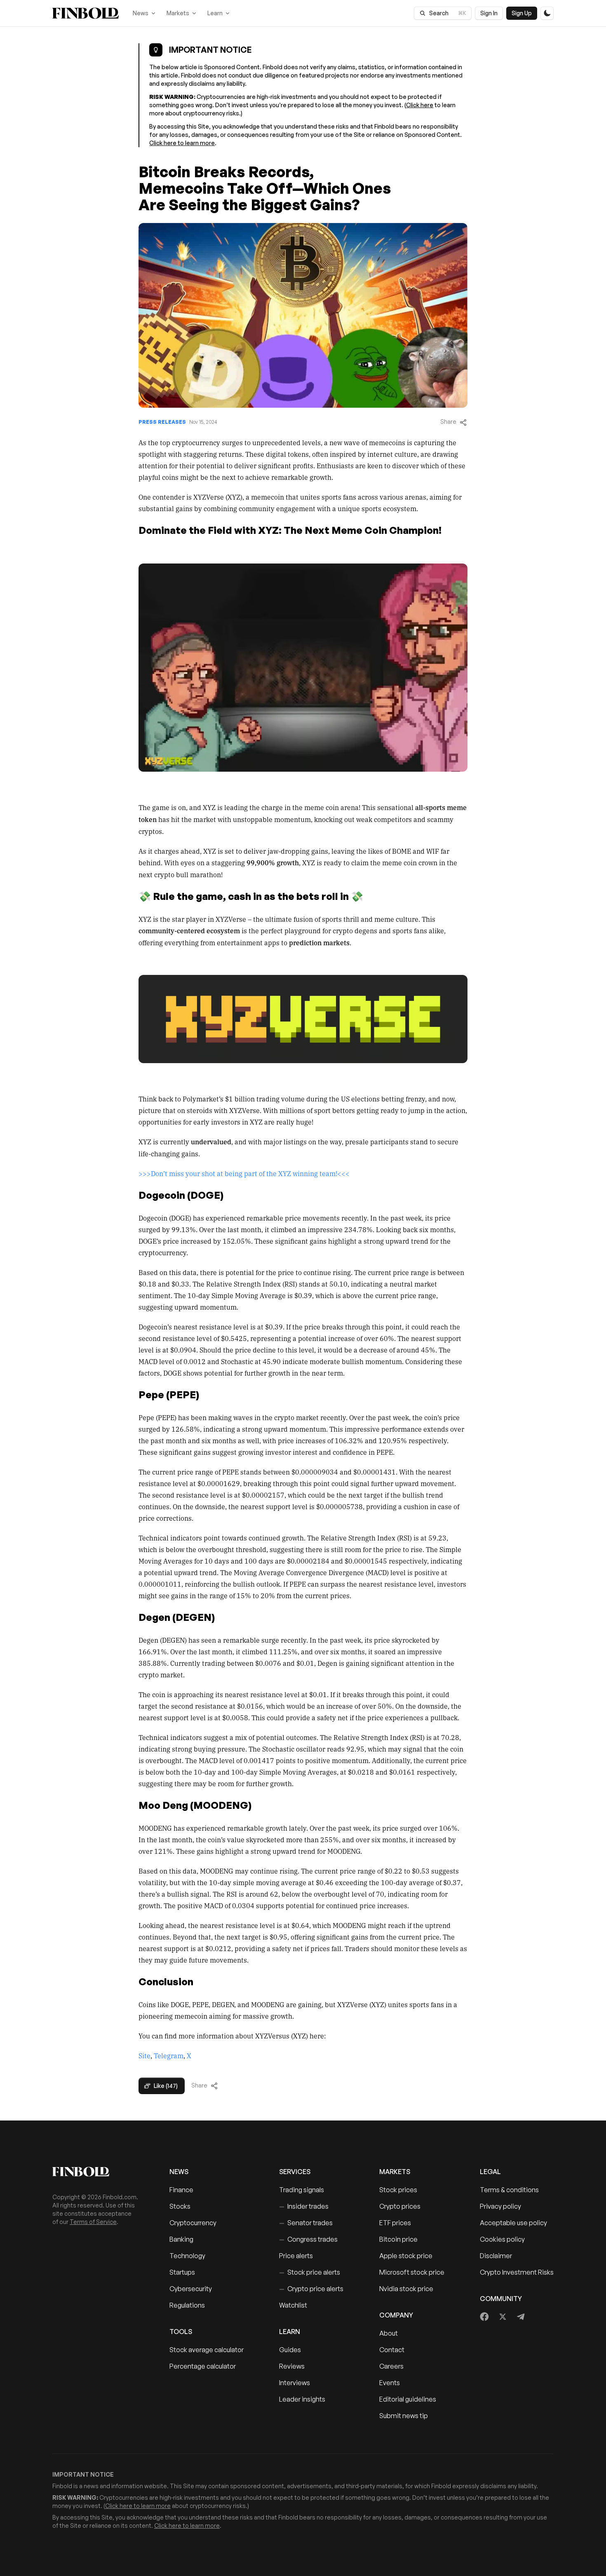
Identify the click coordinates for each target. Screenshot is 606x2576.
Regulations (187, 2305)
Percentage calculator (203, 2366)
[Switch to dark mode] (547, 13)
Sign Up (522, 13)
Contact (392, 2350)
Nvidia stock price (406, 2289)
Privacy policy (500, 2206)
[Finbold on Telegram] (521, 2317)
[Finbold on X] (503, 2317)
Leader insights (302, 2399)
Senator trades (306, 2223)
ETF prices (395, 2223)
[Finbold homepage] (98, 2172)
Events (390, 2383)
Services (295, 2172)
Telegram (169, 2055)
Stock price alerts (310, 2272)
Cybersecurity (191, 2289)
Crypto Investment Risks (517, 2272)
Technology (187, 2256)
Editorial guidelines (408, 2399)
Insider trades (304, 2206)
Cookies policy (502, 2239)
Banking (181, 2239)
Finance (181, 2190)
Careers (391, 2366)
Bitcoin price (398, 2239)
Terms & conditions (509, 2190)
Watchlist (293, 2305)
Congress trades (308, 2239)
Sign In (489, 13)
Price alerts (296, 2256)
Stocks (180, 2206)
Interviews (295, 2383)
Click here (420, 105)
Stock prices (398, 2190)
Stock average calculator (207, 2350)
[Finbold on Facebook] (485, 2317)
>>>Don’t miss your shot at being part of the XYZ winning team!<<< (244, 1173)
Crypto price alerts (311, 2289)
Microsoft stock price (412, 2272)
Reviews (292, 2366)
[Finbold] (86, 13)
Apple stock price (406, 2256)
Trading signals (302, 2190)
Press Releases (162, 422)
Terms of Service (93, 2222)
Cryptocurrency (193, 2223)
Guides (290, 2350)
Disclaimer (496, 2256)
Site (144, 2055)
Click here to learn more (182, 143)
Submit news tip (404, 2416)
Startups (182, 2272)
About (389, 2333)
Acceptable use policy (513, 2223)
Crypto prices (400, 2206)
